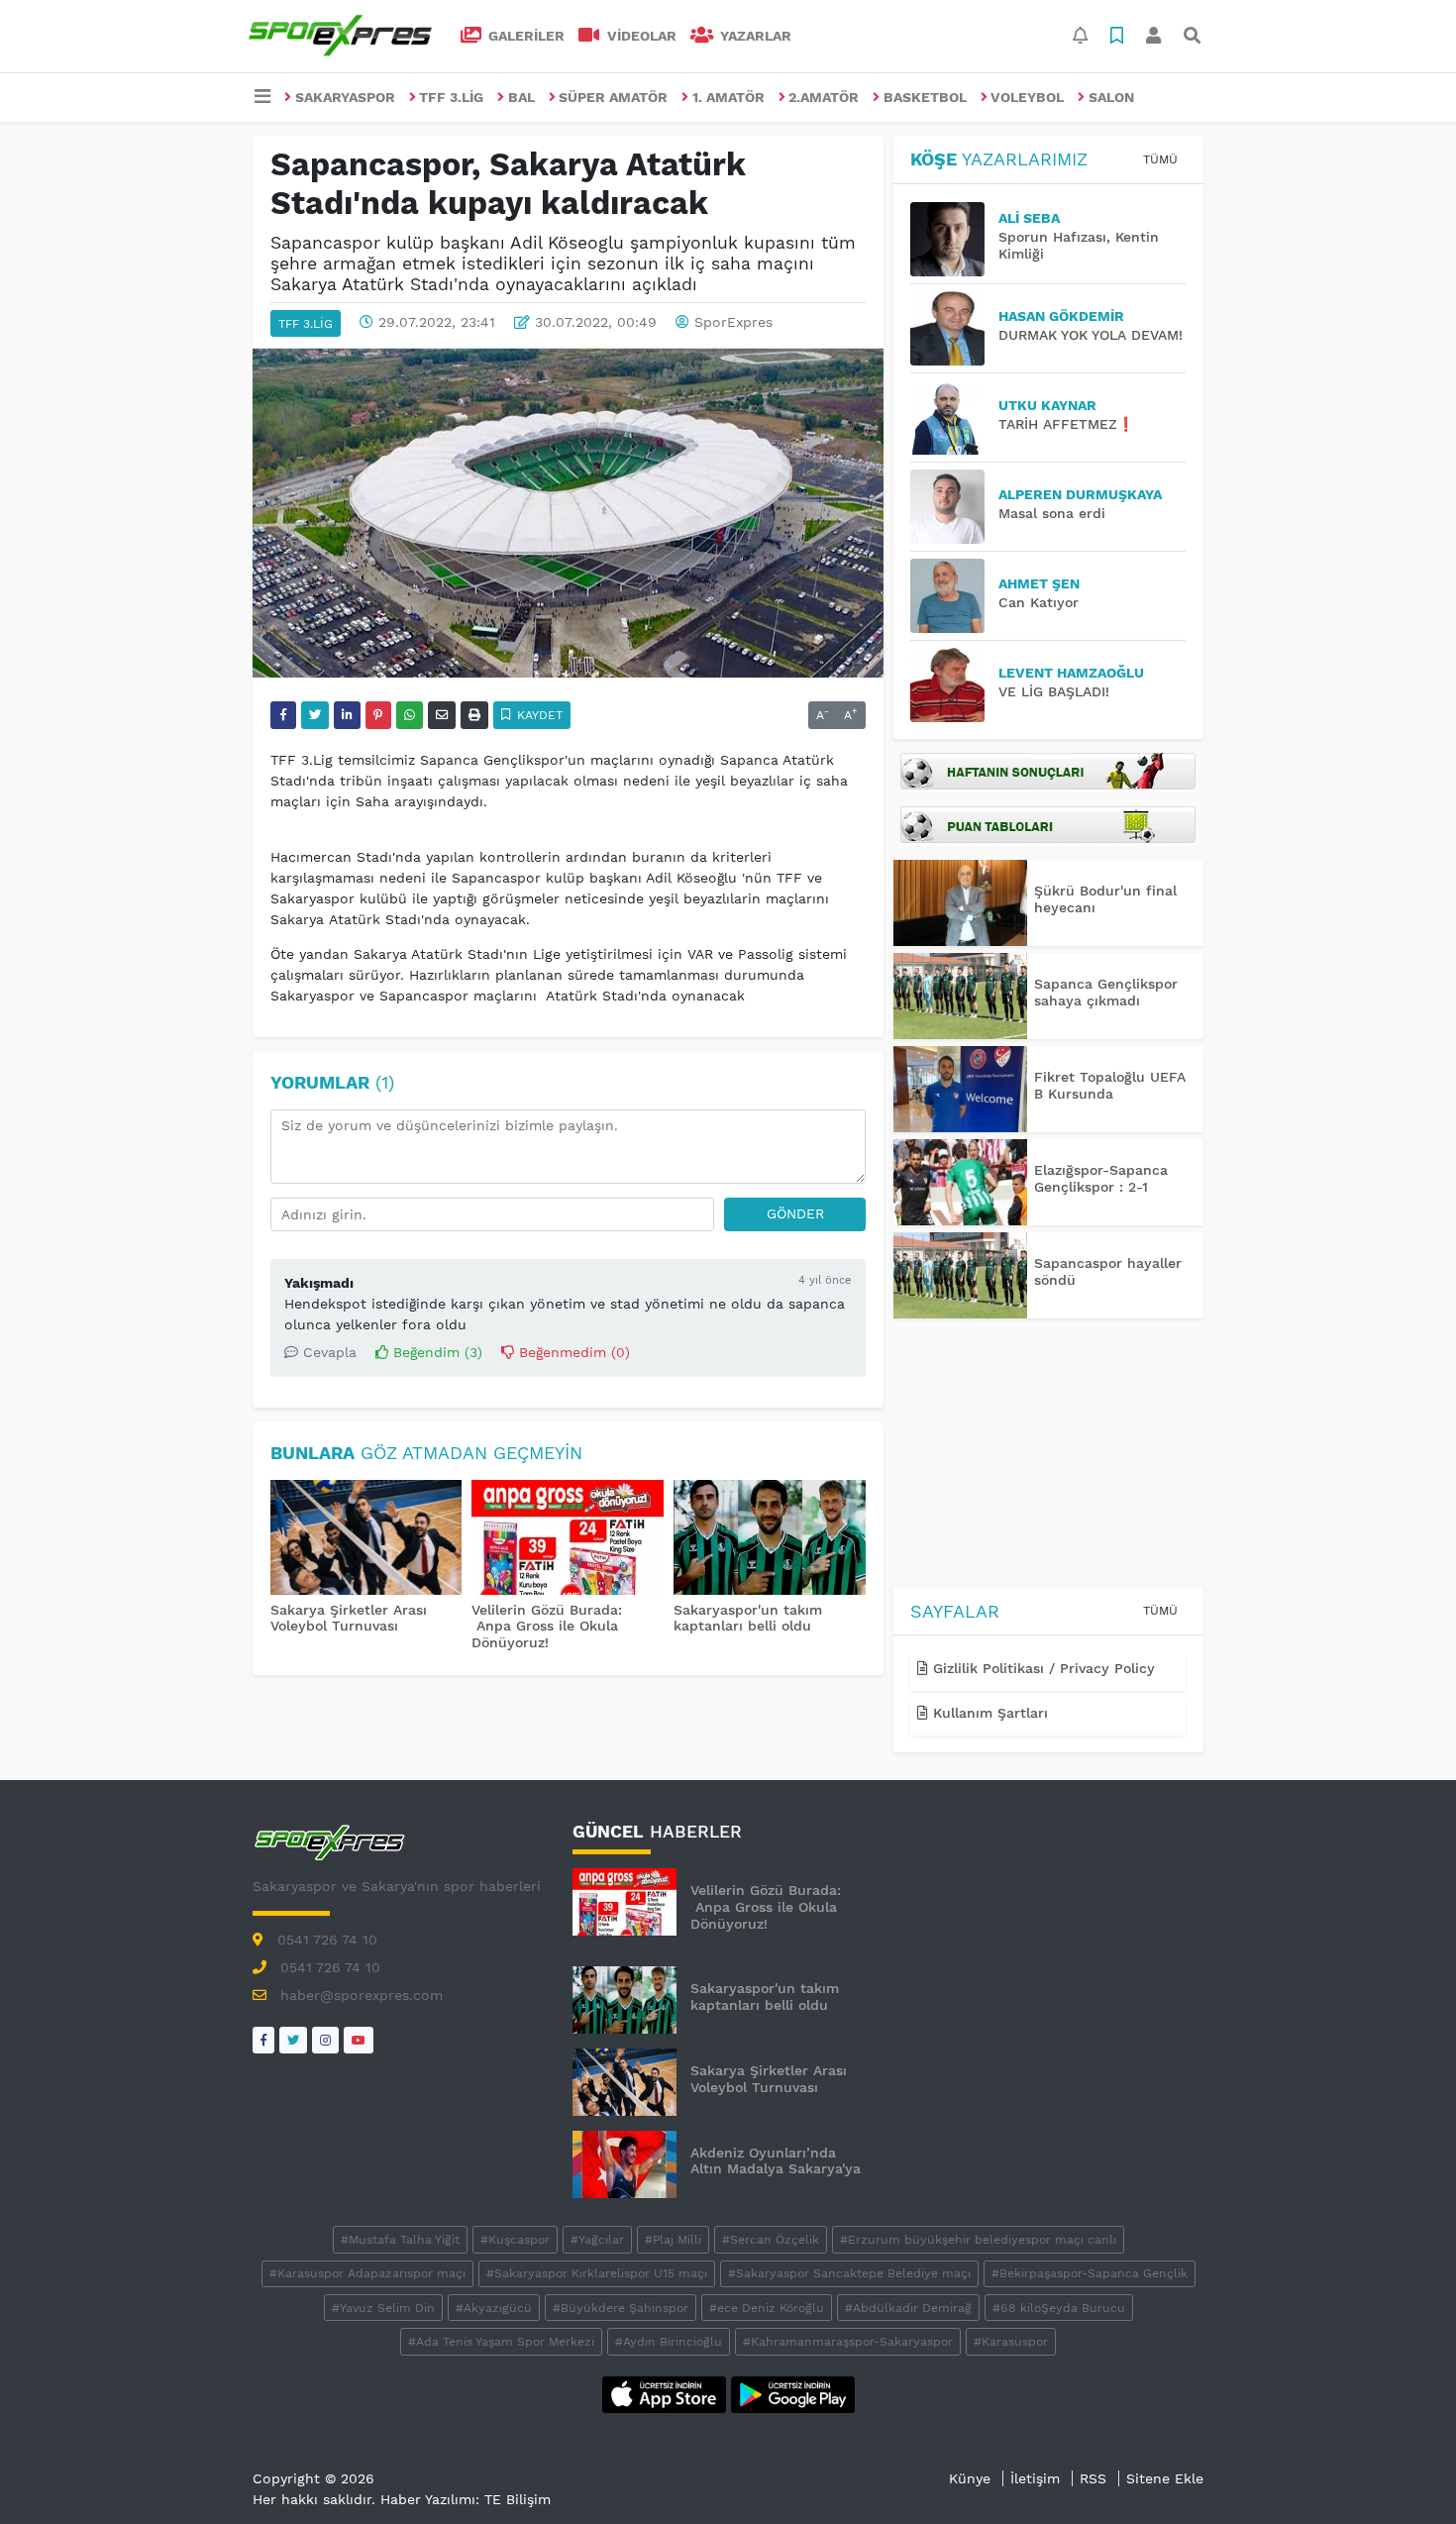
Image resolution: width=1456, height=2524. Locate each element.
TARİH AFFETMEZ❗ (1066, 424)
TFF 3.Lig (451, 97)
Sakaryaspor (345, 97)
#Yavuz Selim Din (383, 2308)
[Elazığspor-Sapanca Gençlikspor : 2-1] (960, 1182)
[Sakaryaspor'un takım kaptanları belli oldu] (770, 1539)
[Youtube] (359, 2040)
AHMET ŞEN (1039, 583)
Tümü (1160, 159)
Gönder (795, 1213)
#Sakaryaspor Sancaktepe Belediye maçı (849, 2273)
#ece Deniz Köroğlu (767, 2308)
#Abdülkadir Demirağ (908, 2308)
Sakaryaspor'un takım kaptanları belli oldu (748, 1618)
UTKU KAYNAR (1047, 405)
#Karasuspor (1011, 2342)
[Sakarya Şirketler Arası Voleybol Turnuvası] (366, 1539)
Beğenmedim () (572, 1352)
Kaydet (538, 715)
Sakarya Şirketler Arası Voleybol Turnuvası (349, 1618)
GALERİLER (524, 36)
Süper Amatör (613, 97)
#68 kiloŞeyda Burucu (1059, 2308)
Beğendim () (435, 1352)
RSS (1093, 2478)
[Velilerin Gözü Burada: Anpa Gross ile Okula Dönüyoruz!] (568, 1539)
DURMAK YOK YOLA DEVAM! (1091, 335)
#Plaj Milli (673, 2240)
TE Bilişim (518, 2499)
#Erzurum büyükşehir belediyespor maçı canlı (978, 2240)
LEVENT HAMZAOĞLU (1071, 673)
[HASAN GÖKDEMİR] (954, 328)
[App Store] (667, 2393)
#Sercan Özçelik (771, 2240)
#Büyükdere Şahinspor (621, 2308)
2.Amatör (824, 97)
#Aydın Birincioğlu (669, 2342)
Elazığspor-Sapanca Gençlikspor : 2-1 (1101, 1178)
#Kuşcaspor (515, 2240)
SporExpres (733, 322)
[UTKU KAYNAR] (954, 418)
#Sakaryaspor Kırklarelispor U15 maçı (597, 2273)
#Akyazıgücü (494, 2308)
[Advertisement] (1048, 1456)
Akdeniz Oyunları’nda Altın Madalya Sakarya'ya (776, 2161)
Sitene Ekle (1165, 2478)
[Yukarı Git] (1404, 2473)
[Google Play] (793, 2393)
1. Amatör (728, 97)
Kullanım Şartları (988, 1713)
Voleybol (1027, 97)
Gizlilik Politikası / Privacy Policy (1041, 1668)
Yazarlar (754, 36)
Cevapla (327, 1352)
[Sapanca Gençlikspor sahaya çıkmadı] (960, 996)
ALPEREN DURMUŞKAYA (1080, 494)
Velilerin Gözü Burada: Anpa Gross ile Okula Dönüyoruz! (547, 1627)
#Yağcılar (597, 2240)
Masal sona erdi (1052, 513)
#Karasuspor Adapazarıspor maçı (367, 2273)
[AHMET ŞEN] (954, 596)
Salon (1111, 97)
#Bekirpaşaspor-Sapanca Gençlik (1090, 2273)
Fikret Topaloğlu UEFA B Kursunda (1110, 1085)
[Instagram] (325, 2040)
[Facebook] (263, 2040)
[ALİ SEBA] (954, 239)
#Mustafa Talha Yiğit (400, 2240)
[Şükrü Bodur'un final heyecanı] (960, 903)
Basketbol (925, 97)
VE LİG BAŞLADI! (1054, 691)
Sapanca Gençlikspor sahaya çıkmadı (1106, 992)
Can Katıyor (1039, 602)
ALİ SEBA (1029, 218)
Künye (970, 2478)
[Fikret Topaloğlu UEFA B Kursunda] (960, 1089)
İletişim (1035, 2478)
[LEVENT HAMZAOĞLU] (954, 685)
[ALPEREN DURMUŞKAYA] (954, 507)
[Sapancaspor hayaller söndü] (960, 1275)
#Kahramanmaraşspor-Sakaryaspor (848, 2342)
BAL (521, 97)
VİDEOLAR (640, 36)
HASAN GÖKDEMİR (1061, 316)
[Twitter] (293, 2040)
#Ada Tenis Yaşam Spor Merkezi (501, 2342)
